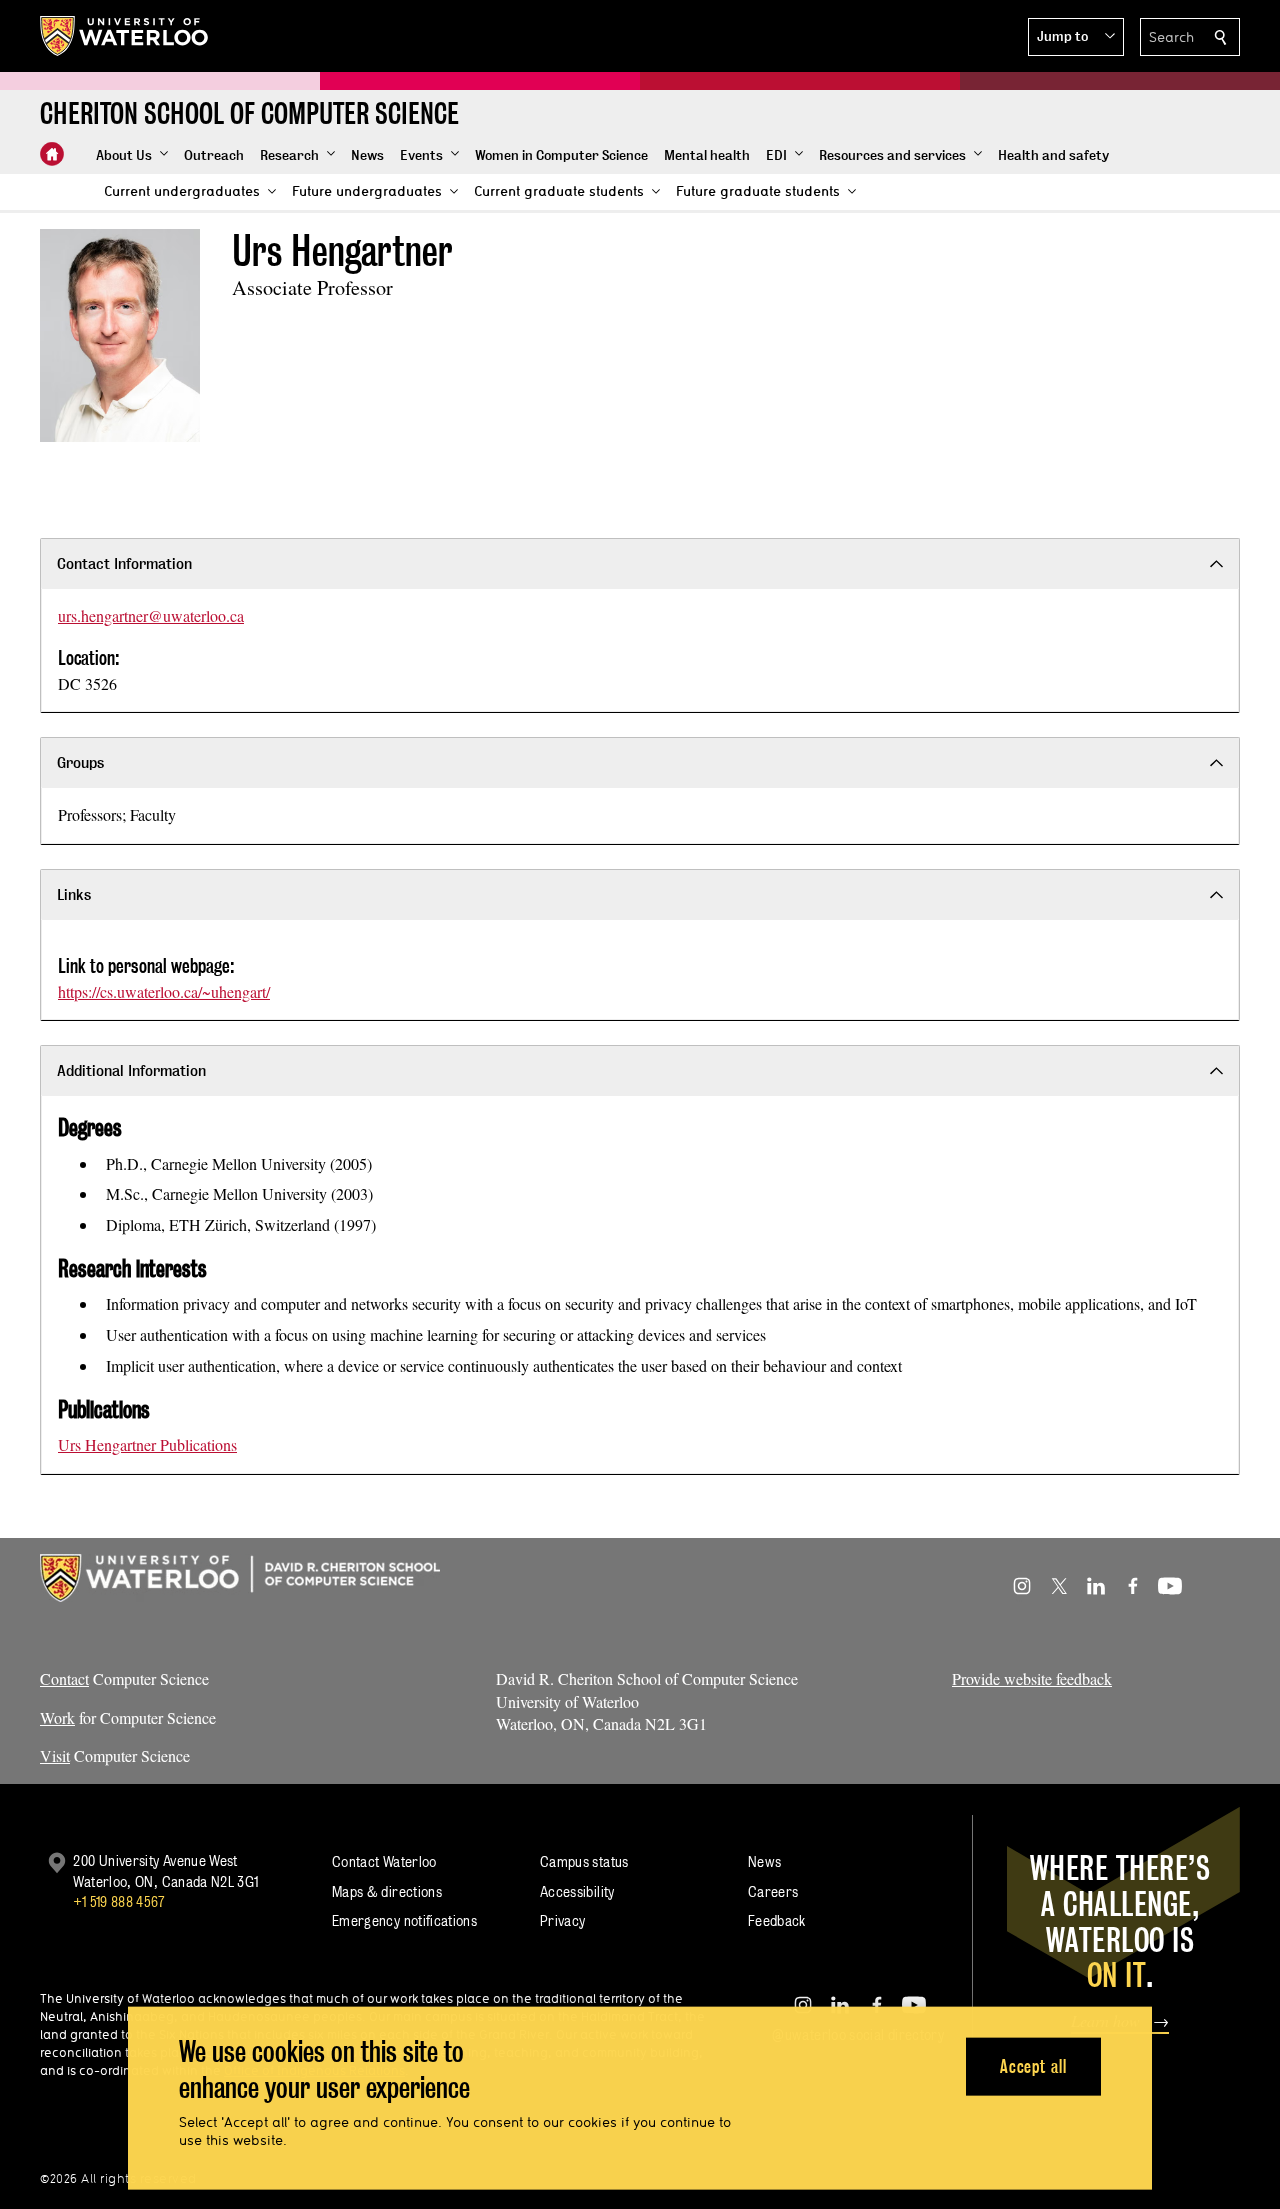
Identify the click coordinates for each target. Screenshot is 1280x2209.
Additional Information (131, 1070)
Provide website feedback (1032, 1678)
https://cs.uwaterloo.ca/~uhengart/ (164, 991)
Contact (64, 1678)
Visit (55, 1755)
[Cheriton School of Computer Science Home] (52, 154)
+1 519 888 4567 (119, 1901)
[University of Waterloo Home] (125, 36)
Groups (80, 762)
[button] (1076, 37)
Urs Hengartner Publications (147, 1444)
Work (57, 1717)
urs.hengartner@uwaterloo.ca (151, 615)
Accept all (1033, 2065)
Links (74, 894)
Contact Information (124, 563)
